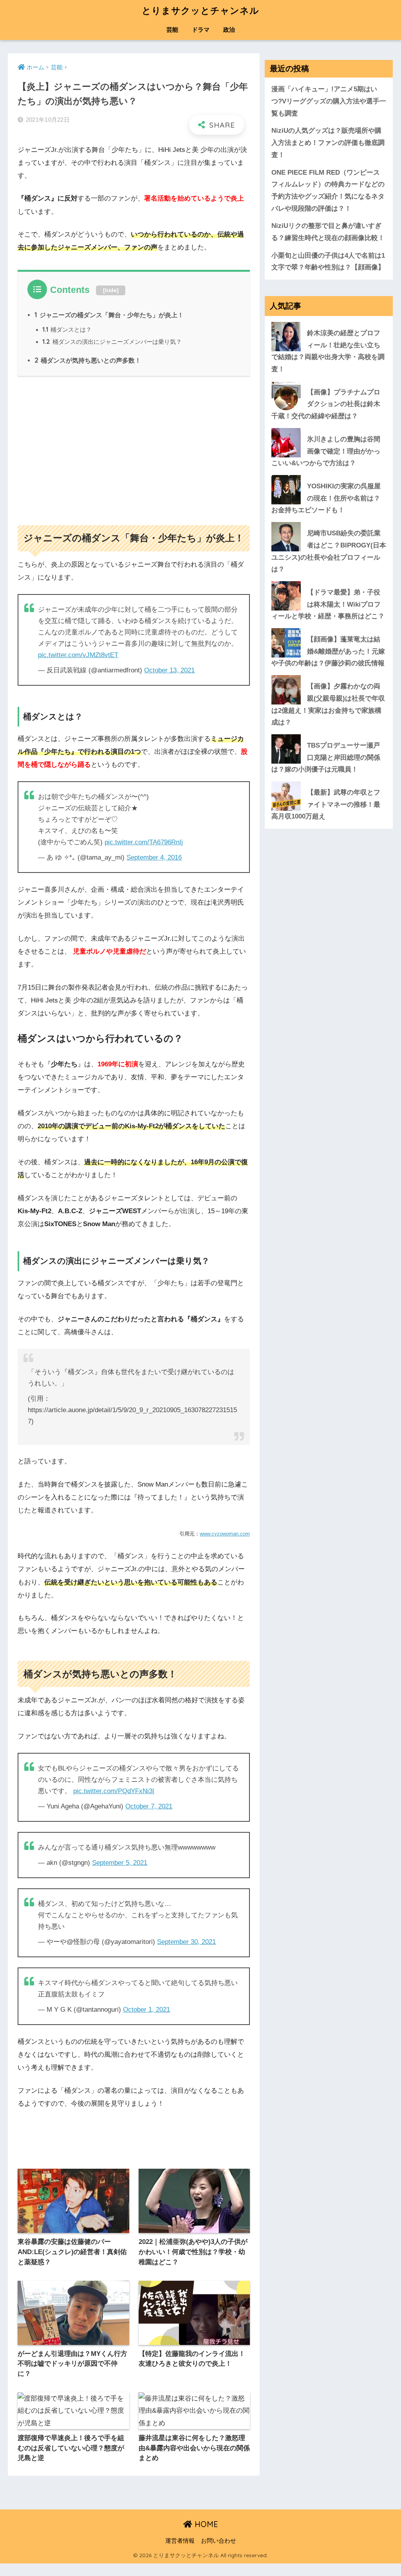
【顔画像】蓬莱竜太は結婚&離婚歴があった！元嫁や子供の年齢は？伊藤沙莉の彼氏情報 (328, 651)
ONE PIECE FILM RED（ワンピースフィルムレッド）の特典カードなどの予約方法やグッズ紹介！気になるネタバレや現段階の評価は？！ (328, 191)
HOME (205, 2524)
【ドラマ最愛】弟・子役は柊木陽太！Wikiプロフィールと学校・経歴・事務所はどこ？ (328, 604)
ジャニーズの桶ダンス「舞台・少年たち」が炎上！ (109, 315)
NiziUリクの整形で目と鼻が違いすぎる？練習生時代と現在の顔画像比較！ (328, 232)
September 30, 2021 (186, 1942)
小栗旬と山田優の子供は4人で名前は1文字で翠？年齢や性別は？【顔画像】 (328, 262)
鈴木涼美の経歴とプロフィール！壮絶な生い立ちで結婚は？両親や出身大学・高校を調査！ (328, 351)
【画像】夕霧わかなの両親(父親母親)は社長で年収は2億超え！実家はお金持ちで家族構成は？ (328, 704)
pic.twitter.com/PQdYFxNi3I (114, 1791)
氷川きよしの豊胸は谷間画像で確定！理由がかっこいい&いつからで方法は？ (326, 451)
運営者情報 (180, 2541)
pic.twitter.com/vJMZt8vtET (78, 655)
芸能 (172, 30)
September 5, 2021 (120, 1863)
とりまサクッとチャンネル (200, 10)
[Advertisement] (134, 447)
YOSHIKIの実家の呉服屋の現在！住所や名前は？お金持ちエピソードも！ (326, 498)
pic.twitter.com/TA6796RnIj (144, 842)
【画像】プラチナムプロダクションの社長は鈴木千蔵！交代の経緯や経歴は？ (326, 404)
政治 (229, 30)
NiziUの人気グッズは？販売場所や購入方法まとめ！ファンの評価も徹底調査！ (328, 143)
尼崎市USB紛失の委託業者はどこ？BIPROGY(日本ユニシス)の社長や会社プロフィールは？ (329, 551)
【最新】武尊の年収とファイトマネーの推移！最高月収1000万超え (326, 804)
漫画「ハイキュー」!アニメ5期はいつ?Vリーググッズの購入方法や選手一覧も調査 (329, 101)
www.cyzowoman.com (225, 1534)
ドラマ (201, 30)
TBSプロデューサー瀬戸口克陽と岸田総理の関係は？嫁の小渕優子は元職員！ (326, 757)
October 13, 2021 (169, 670)
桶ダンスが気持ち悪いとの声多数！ (88, 360)
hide (111, 290)
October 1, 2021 (146, 2010)
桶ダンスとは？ (67, 330)
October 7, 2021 (149, 1806)
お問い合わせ (219, 2541)
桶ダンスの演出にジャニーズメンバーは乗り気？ (112, 342)
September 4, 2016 (154, 857)
